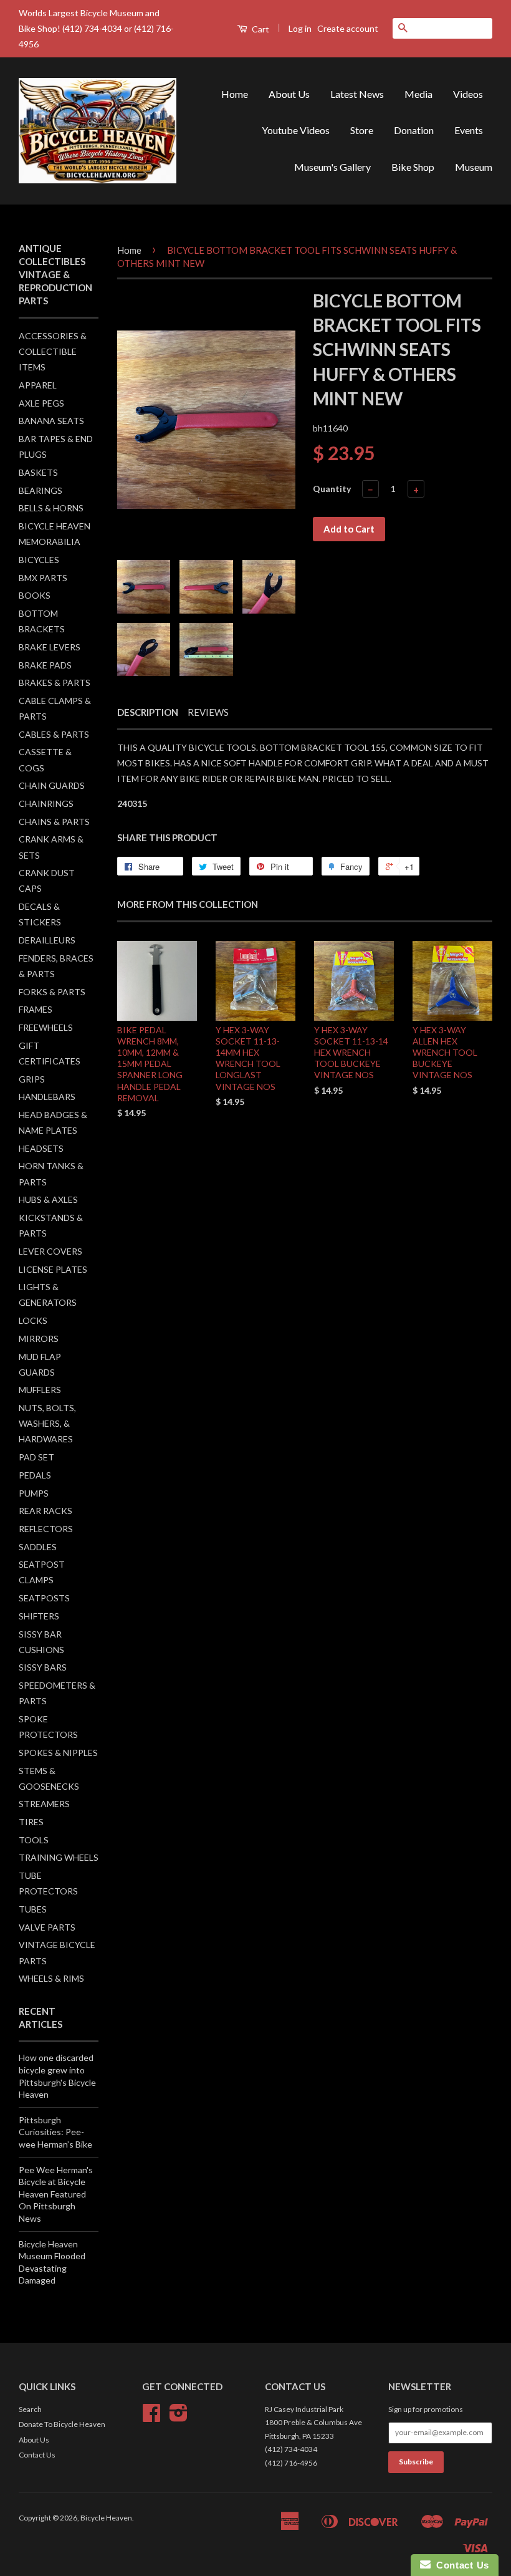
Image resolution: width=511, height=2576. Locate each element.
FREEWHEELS (46, 1027)
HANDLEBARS (47, 1097)
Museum (474, 167)
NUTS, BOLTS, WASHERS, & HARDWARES (47, 1423)
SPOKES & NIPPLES (58, 1753)
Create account (348, 28)
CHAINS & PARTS (54, 822)
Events (469, 130)
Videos (468, 94)
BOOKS (35, 595)
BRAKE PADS (45, 665)
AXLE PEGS (41, 403)
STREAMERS (44, 1804)
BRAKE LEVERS (50, 647)
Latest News (357, 94)
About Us (289, 94)
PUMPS (34, 1493)
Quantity (332, 489)
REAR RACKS (45, 1511)
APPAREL (38, 385)
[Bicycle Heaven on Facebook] (151, 2417)
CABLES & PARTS (54, 734)
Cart (260, 29)
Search (30, 2409)
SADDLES (38, 1547)
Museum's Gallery (332, 167)
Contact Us (37, 2455)
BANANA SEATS (51, 421)
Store (362, 130)
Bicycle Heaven (106, 2518)
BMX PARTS (43, 578)
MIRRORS (39, 1339)
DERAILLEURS (47, 940)
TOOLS (34, 1840)
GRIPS (32, 1079)
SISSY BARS (43, 1667)
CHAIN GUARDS (52, 785)
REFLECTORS (46, 1529)
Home (235, 94)
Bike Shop (413, 167)
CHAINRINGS (46, 803)
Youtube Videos (296, 130)
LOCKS (33, 1320)
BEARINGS (41, 490)
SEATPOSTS (44, 1598)
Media (418, 94)
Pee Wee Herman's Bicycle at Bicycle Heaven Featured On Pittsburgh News (56, 2194)
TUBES (33, 1909)
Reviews (208, 712)
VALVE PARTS (47, 1927)
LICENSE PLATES (53, 1269)
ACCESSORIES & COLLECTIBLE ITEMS (53, 351)
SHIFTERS (39, 1616)
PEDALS (35, 1475)
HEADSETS (41, 1148)
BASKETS (38, 472)
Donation (414, 130)
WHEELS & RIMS (51, 1978)
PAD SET (36, 1457)
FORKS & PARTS (52, 992)
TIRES (31, 1822)
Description (148, 712)
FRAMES (36, 1009)
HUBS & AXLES (48, 1199)
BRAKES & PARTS (55, 683)
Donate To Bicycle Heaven (62, 2424)
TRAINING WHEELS (59, 1857)
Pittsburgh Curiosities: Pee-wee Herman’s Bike (55, 2132)
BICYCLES (39, 560)
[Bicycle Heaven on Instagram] (179, 2417)
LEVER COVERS (50, 1251)
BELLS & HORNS (51, 508)
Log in (300, 28)
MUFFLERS (40, 1390)
